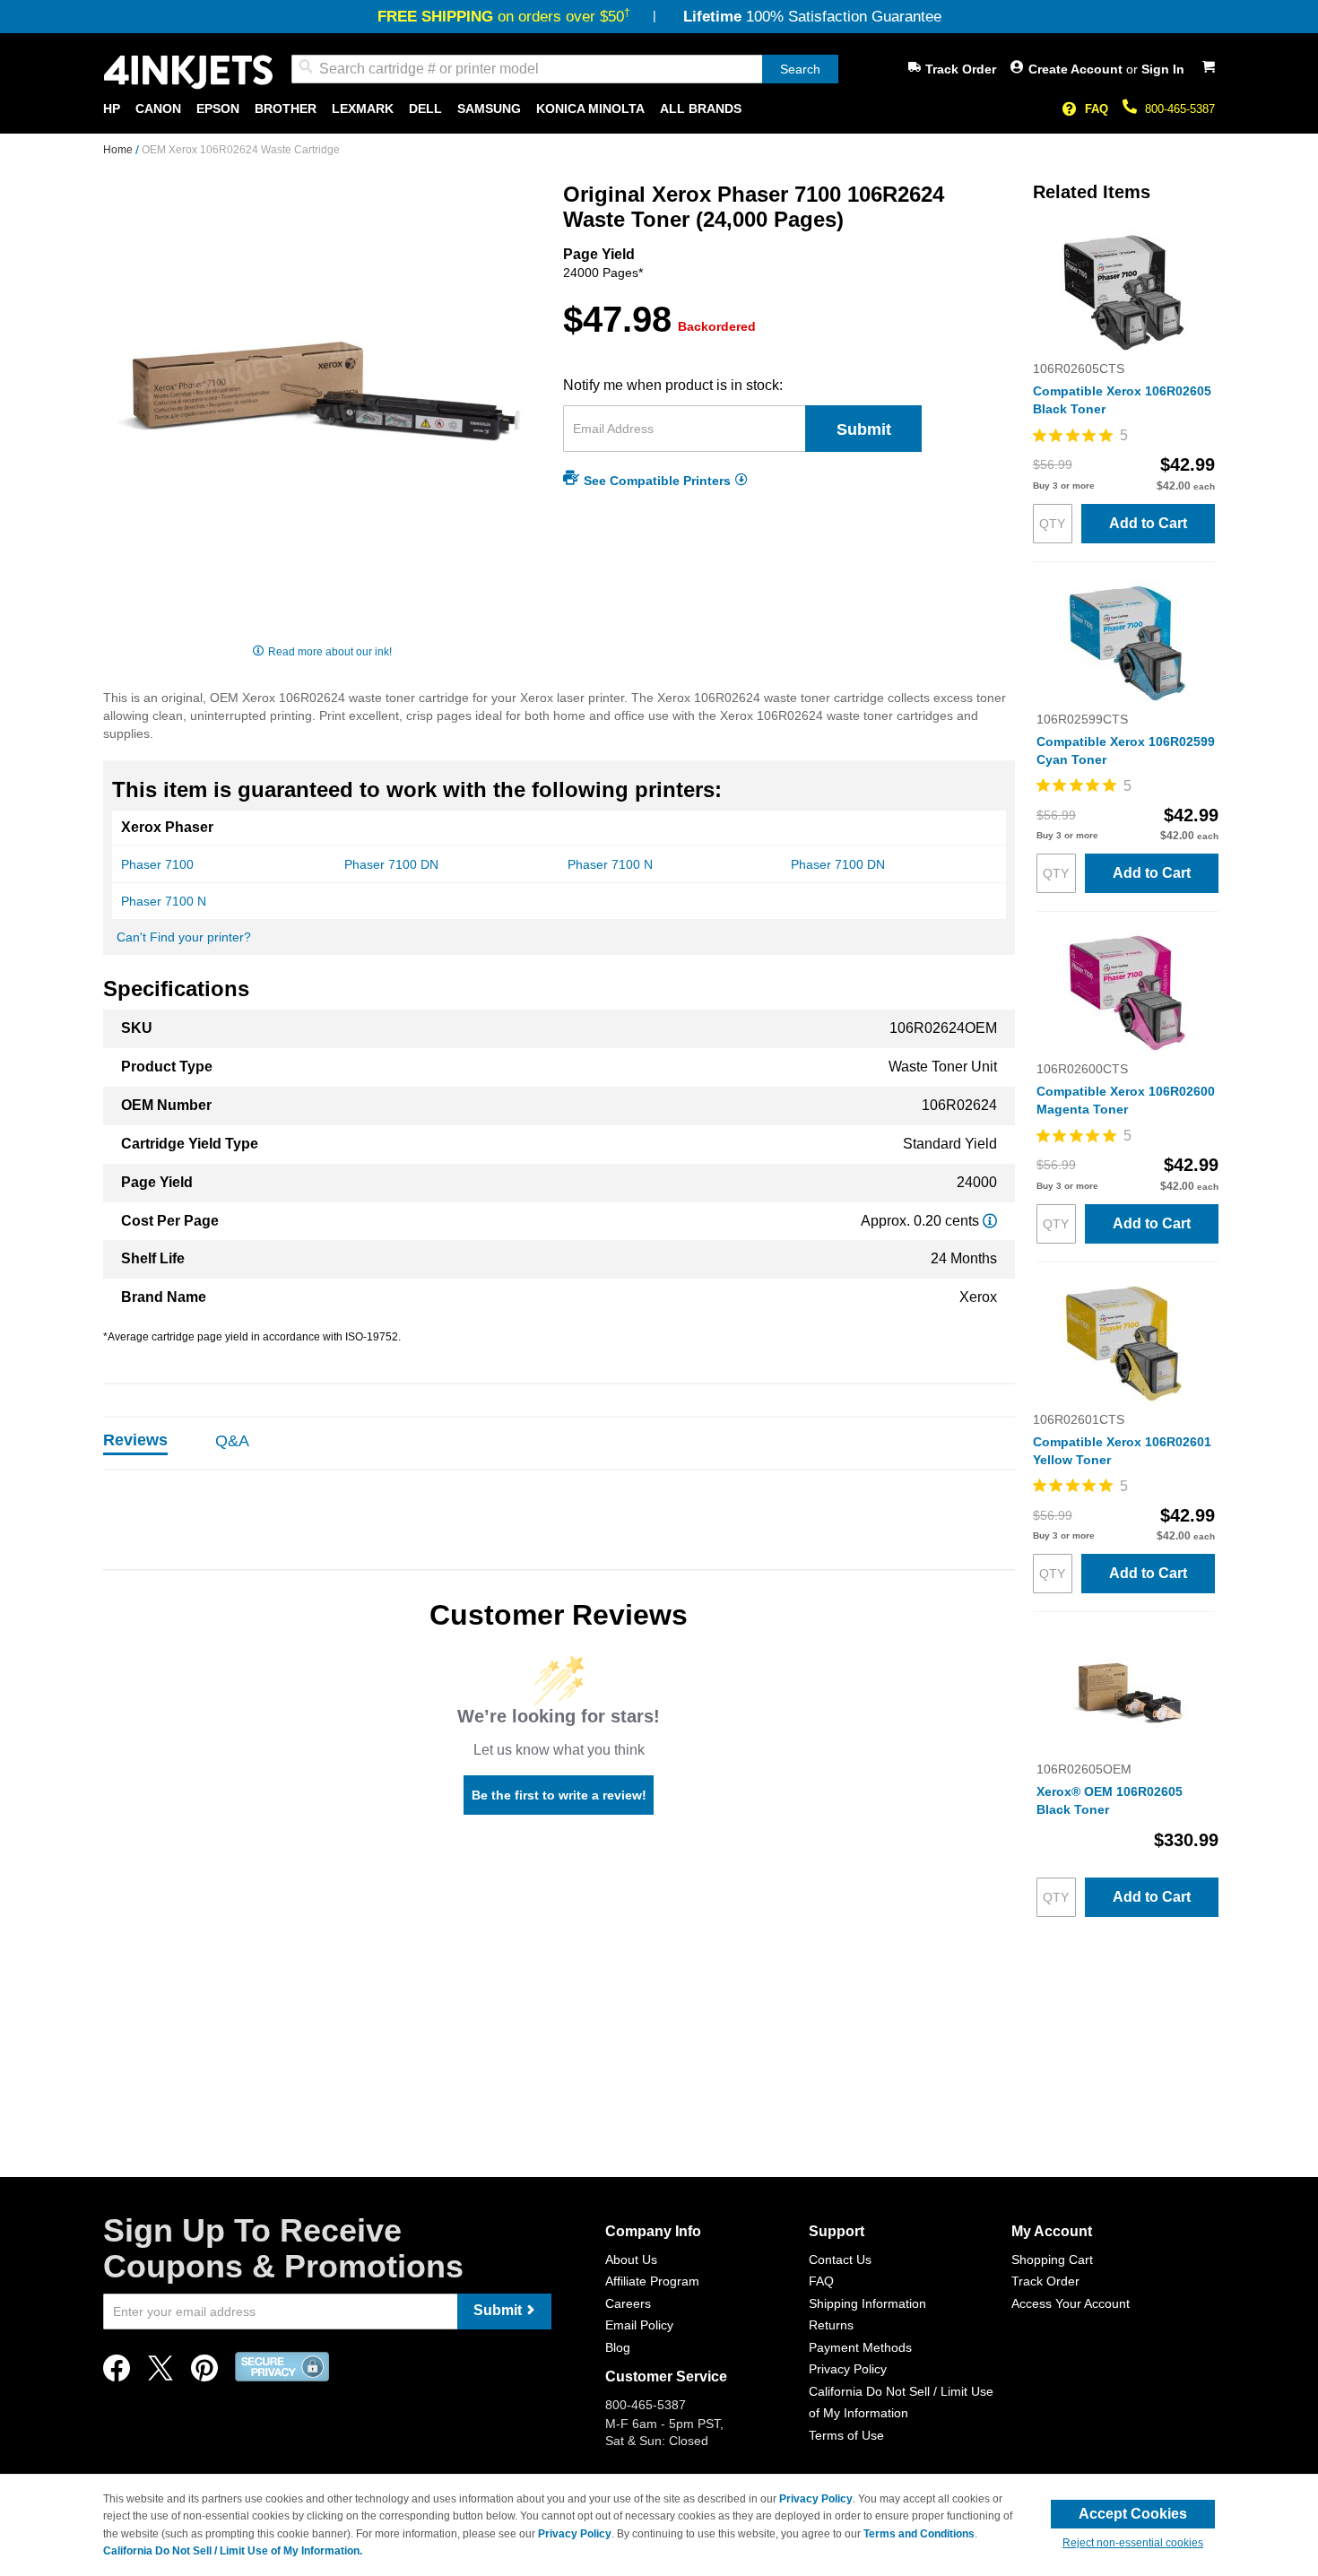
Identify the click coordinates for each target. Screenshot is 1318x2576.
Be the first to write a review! (559, 1795)
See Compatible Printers (657, 480)
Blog (618, 2347)
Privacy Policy (848, 2369)
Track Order (961, 69)
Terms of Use (846, 2435)
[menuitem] (112, 109)
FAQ (1097, 109)
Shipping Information (867, 2303)
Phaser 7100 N (610, 864)
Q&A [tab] (232, 1441)
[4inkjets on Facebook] (117, 2373)
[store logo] (188, 72)
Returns (831, 2325)
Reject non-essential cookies (1133, 2543)
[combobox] (565, 69)
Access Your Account (1071, 2303)
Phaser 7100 (157, 864)
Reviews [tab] (135, 1440)
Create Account (1077, 69)
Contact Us (840, 2259)
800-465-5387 (1180, 109)
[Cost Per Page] (990, 1221)
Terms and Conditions (919, 2534)
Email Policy (639, 2325)
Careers (628, 2303)
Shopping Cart (1052, 2259)
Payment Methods (860, 2347)
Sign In (1163, 69)
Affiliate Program (652, 2281)
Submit (864, 429)
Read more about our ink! (330, 652)
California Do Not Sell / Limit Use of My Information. (233, 2551)
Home (119, 150)
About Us (631, 2259)
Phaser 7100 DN (391, 864)
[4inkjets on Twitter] (160, 2373)
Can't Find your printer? (184, 937)
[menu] (659, 109)
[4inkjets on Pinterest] (204, 2373)
